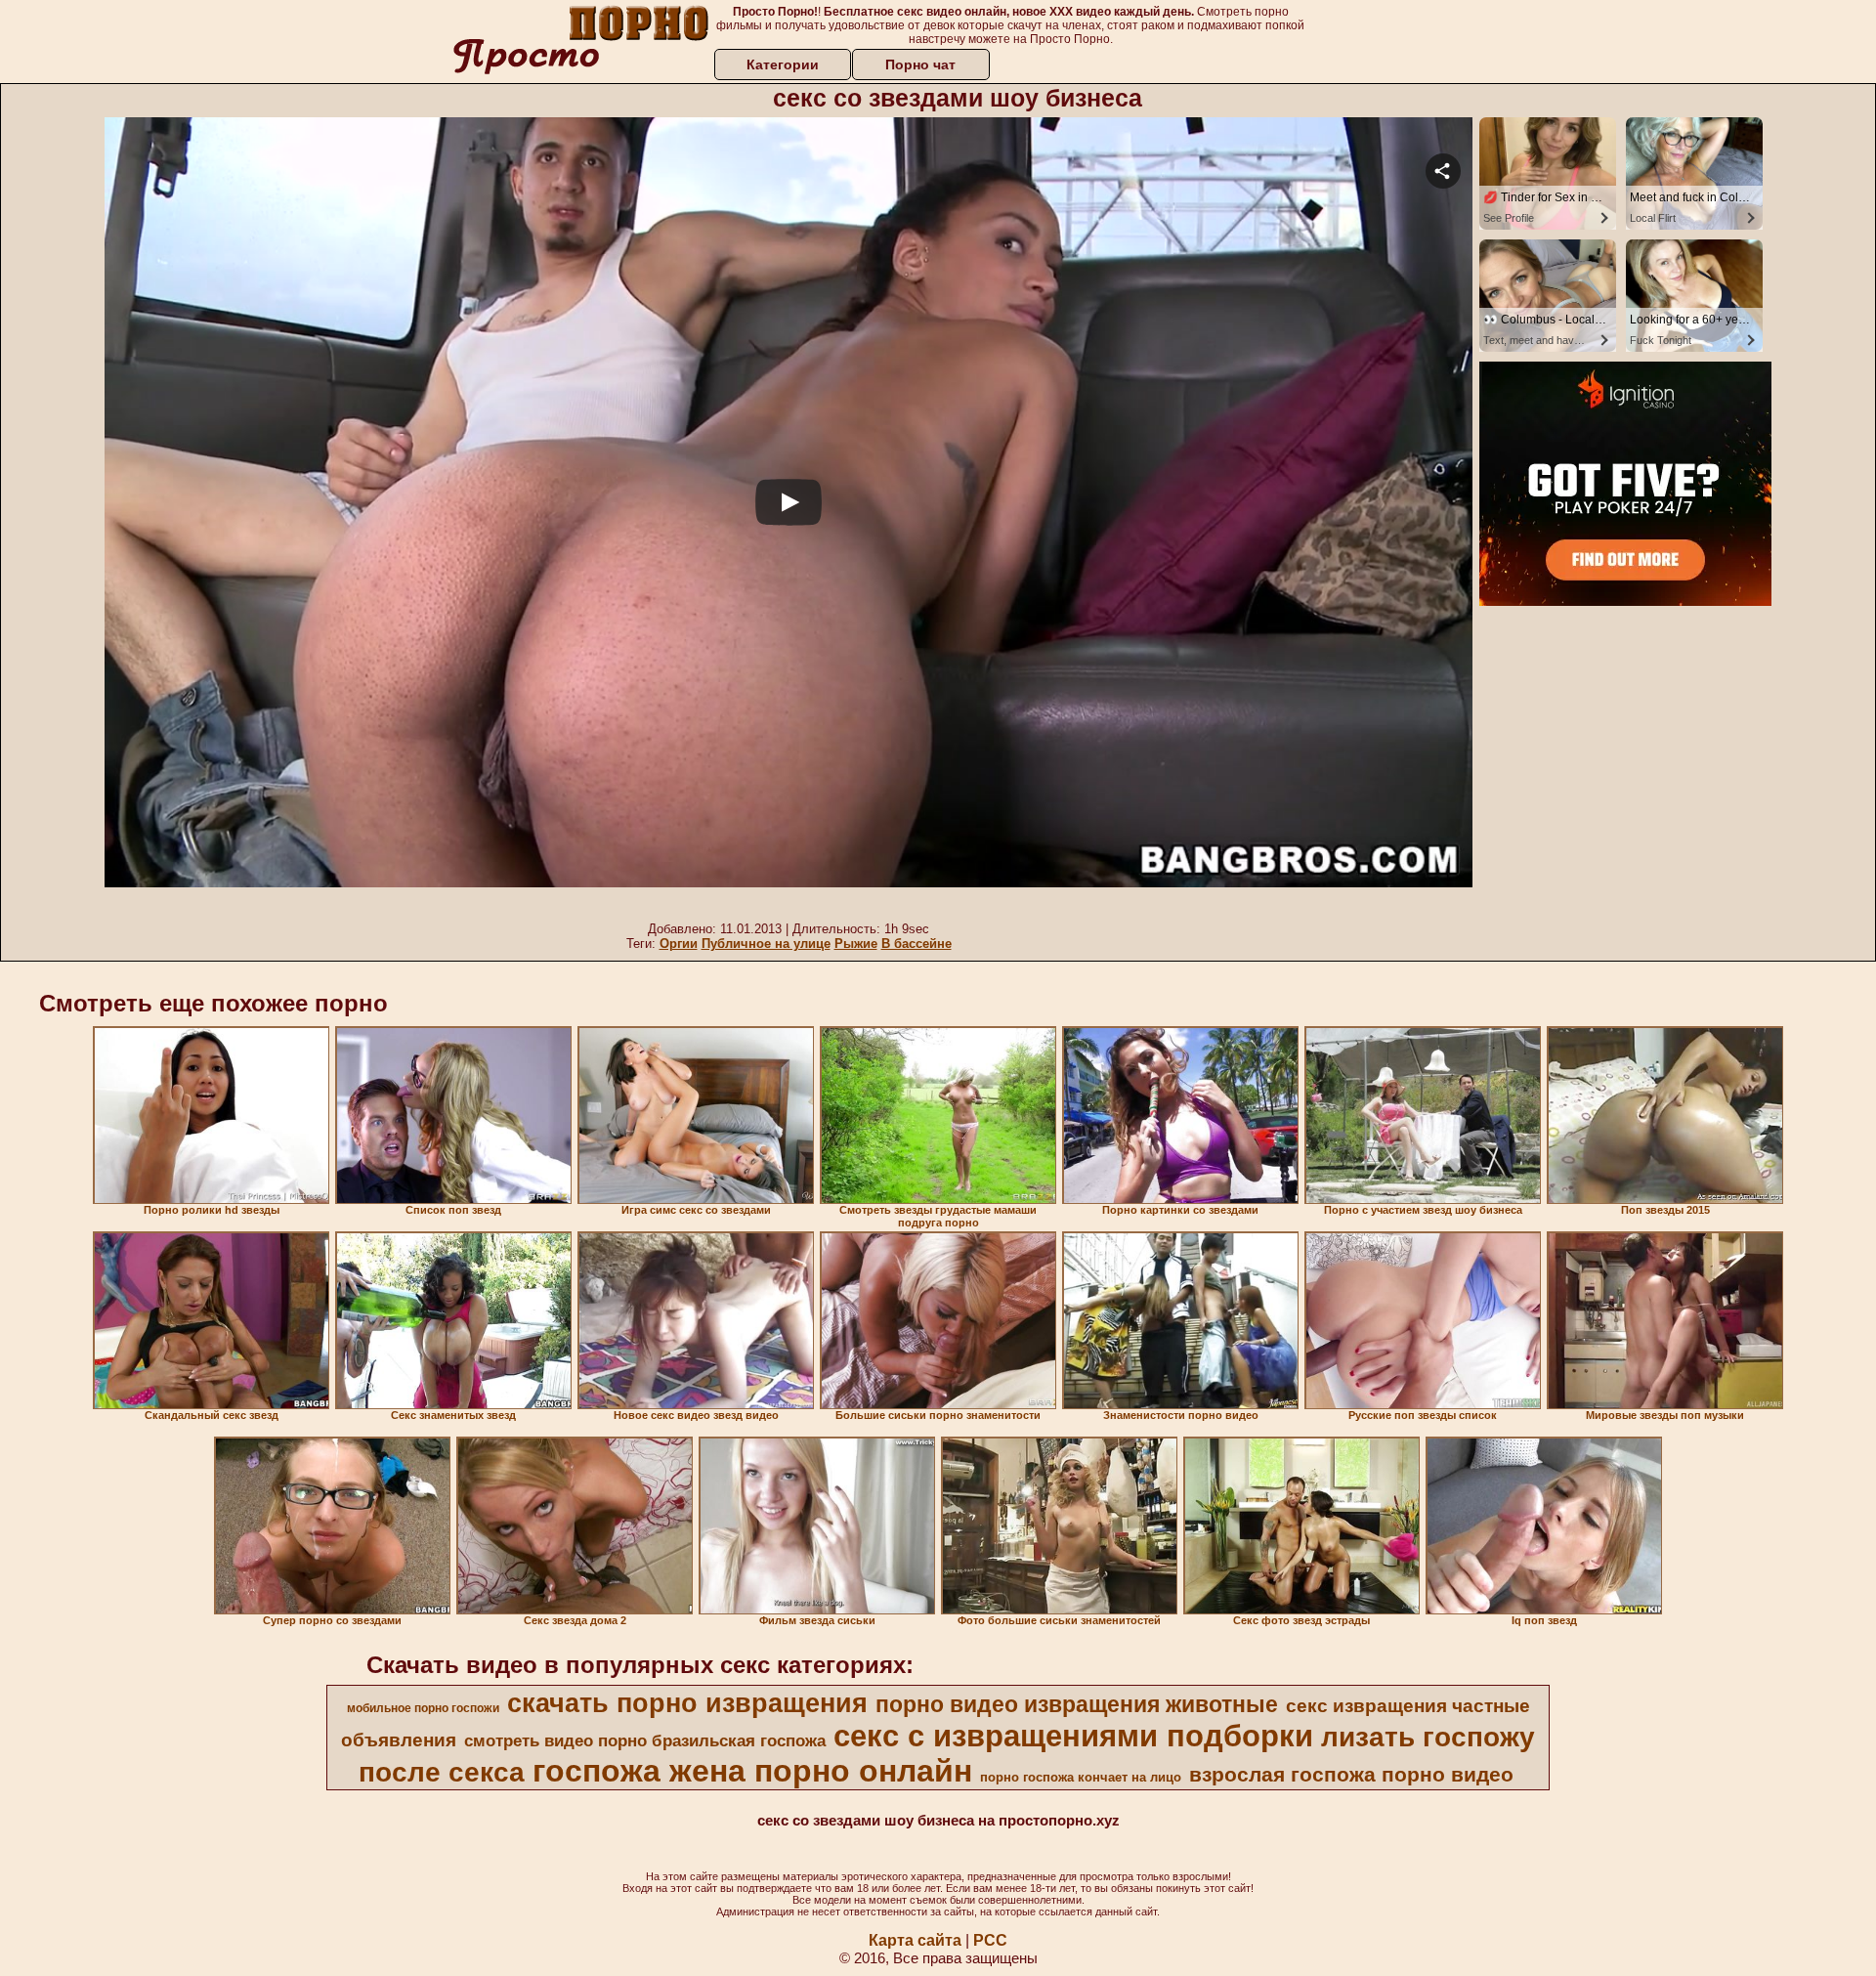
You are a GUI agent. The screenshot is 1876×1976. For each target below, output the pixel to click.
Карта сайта (915, 1940)
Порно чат (920, 64)
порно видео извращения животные (1077, 1704)
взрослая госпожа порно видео (1351, 1775)
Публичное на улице (766, 944)
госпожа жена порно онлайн (752, 1771)
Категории (783, 64)
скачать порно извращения (687, 1703)
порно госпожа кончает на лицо (1081, 1777)
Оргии (679, 944)
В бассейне (917, 944)
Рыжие (856, 944)
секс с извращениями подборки (1073, 1736)
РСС (990, 1940)
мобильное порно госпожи (423, 1708)
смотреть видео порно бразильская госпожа (645, 1740)
